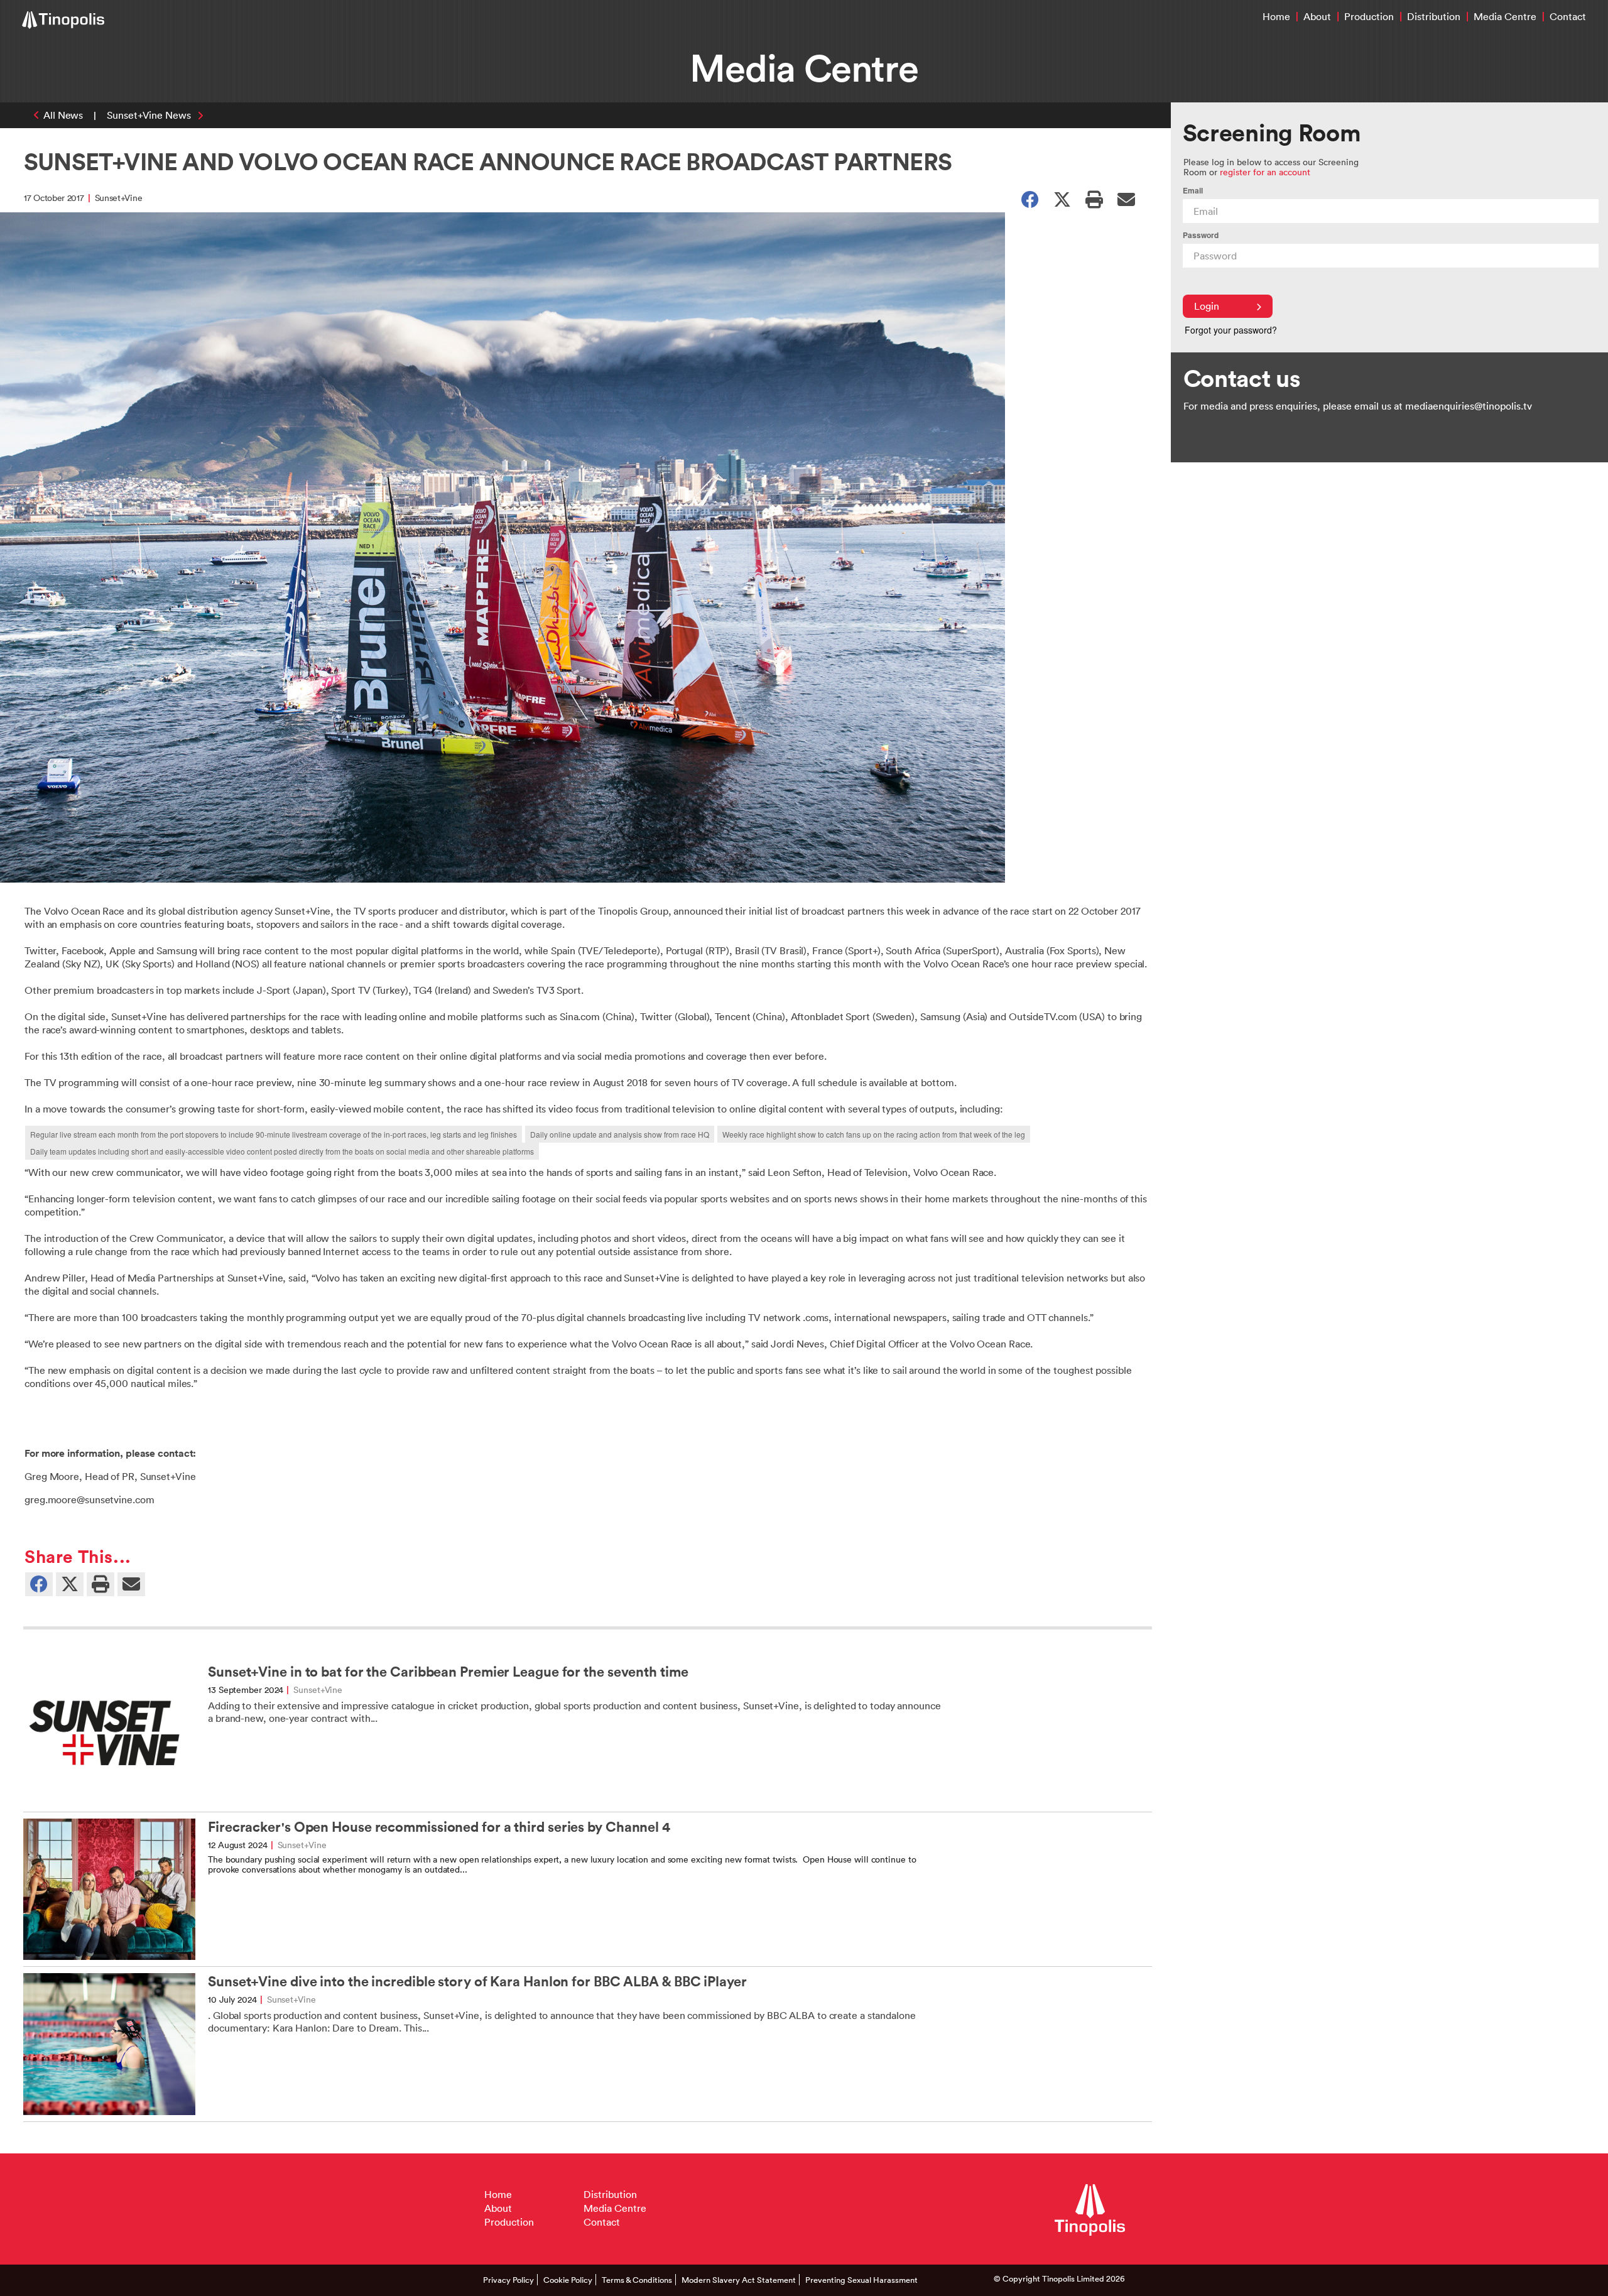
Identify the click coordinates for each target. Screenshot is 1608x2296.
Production (1369, 16)
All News (63, 115)
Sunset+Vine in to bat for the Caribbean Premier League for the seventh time (448, 1672)
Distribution (1434, 16)
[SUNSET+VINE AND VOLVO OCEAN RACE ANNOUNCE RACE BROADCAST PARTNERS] (1126, 199)
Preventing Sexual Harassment (861, 2280)
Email (1193, 191)
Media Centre (1505, 16)
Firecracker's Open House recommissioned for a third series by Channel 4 (439, 1827)
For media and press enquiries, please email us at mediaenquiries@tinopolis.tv (1358, 406)
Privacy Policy (508, 2280)
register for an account (1265, 172)
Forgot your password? (1231, 330)
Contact (1568, 16)
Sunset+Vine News (149, 115)
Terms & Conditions (637, 2280)
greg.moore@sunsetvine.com (90, 1499)
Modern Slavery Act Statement (739, 2280)
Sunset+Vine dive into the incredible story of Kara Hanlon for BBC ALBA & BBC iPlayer (477, 1982)
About (1317, 16)
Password (1201, 235)
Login (1207, 306)
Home (1276, 16)
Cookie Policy (568, 2280)
